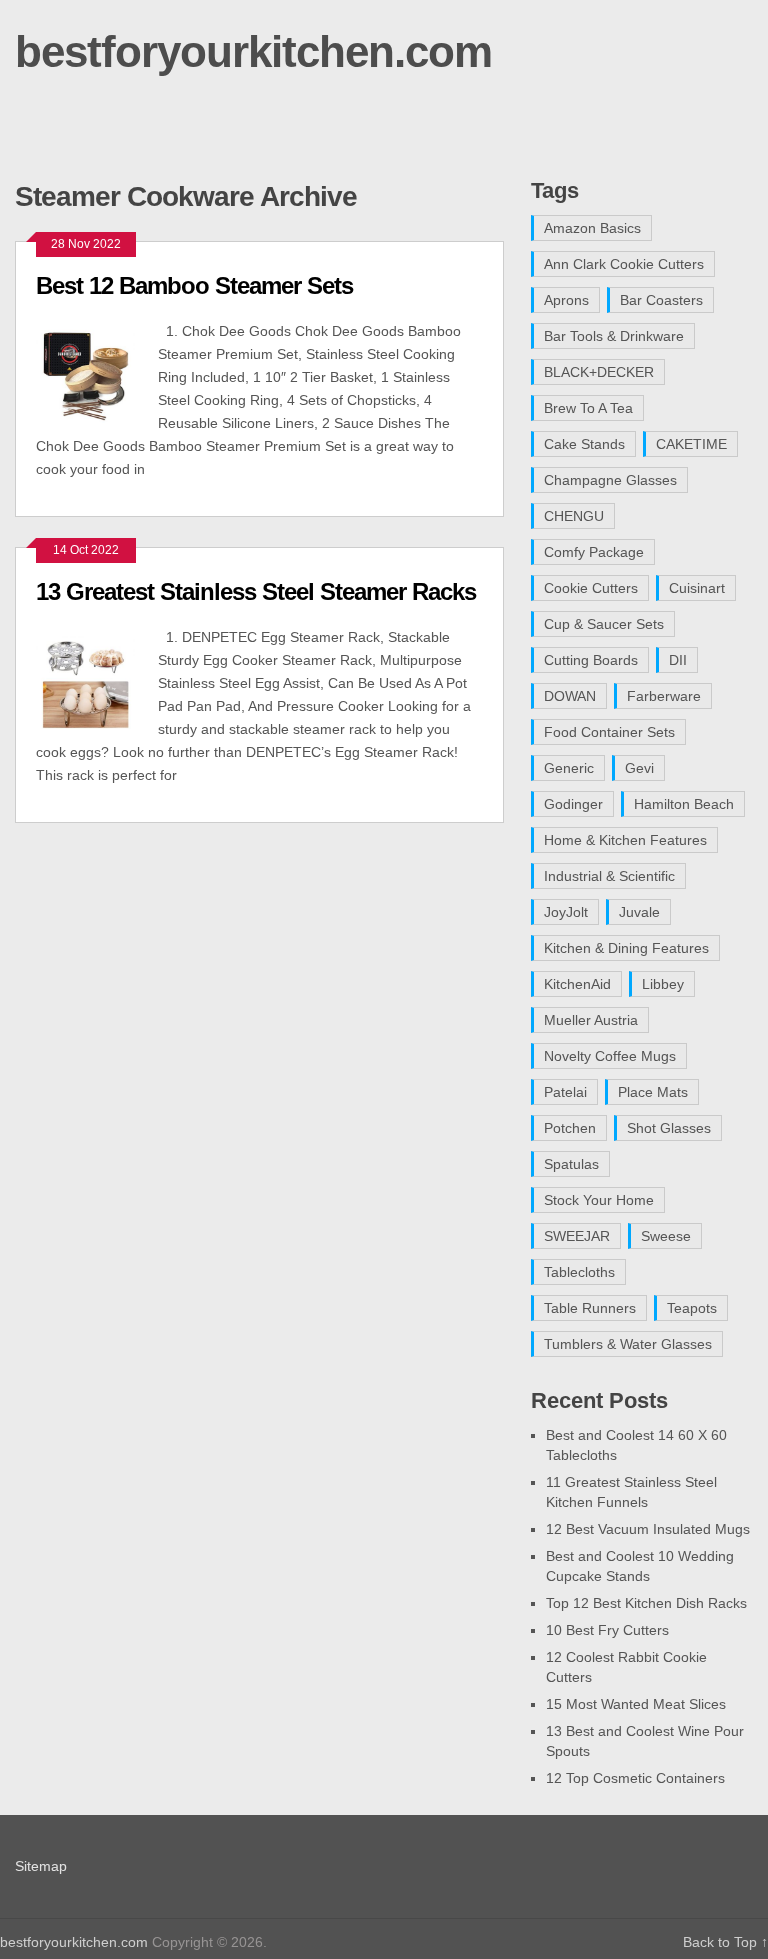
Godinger (573, 804)
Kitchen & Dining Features (626, 948)
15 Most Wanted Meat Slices (636, 1704)
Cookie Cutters (591, 588)
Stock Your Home (599, 1200)
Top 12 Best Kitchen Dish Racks (646, 1603)
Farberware (664, 696)
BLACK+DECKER (599, 372)
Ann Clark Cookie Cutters (624, 264)
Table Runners (590, 1308)
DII (678, 660)
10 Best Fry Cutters (607, 1630)
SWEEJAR (577, 1236)
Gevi (639, 768)
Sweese (666, 1236)
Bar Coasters (661, 300)
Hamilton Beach (684, 804)
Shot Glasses (669, 1128)
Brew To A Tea (588, 408)
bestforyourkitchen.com (253, 51)
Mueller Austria (591, 1020)
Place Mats (653, 1092)
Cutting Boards (591, 660)
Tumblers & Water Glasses (628, 1344)
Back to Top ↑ (725, 1942)
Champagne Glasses (610, 480)
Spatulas (571, 1164)
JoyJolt (566, 912)
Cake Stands (584, 444)
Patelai (565, 1092)
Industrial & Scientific (609, 876)
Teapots (692, 1308)
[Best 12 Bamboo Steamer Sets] (97, 371)
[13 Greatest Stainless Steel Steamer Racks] (97, 677)
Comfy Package (594, 552)
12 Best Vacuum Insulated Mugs (648, 1529)
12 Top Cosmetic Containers (635, 1778)
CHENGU (574, 516)
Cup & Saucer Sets (604, 624)
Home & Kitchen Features (625, 840)
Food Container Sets (609, 732)
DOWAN (570, 696)
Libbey (663, 984)
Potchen (570, 1128)
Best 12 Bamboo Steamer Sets (194, 285)
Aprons (566, 300)
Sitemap (41, 1866)
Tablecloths (579, 1272)
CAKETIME (691, 444)
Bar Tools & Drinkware (614, 336)
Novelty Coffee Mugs (610, 1056)
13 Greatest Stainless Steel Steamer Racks (256, 591)
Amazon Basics (592, 228)
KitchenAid (577, 984)
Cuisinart (697, 588)
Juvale (639, 912)
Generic (569, 768)
